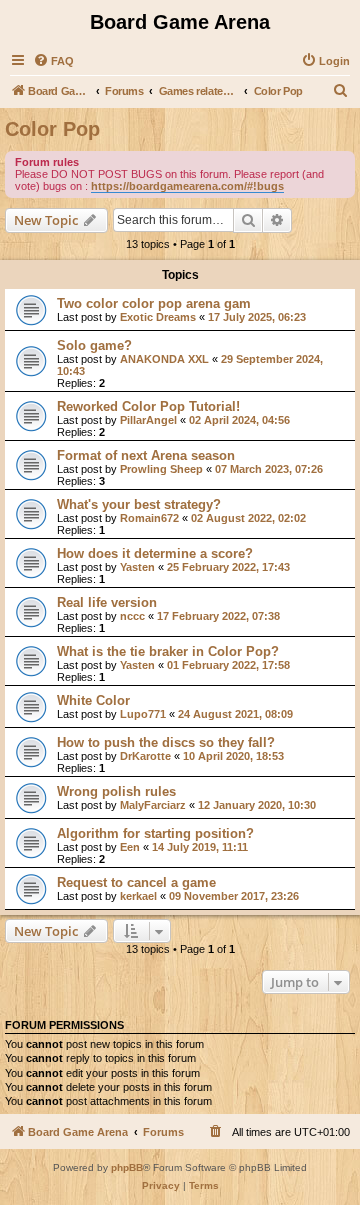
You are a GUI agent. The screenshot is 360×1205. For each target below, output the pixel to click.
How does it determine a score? (155, 553)
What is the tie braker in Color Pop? (168, 651)
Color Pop (52, 129)
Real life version (107, 602)
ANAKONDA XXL (164, 359)
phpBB (127, 1167)
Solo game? (94, 345)
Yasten (137, 567)
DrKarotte (145, 756)
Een (130, 847)
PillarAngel (148, 420)
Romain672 (149, 518)
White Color (93, 700)
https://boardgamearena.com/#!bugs (187, 186)
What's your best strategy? (139, 504)
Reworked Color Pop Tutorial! (148, 406)
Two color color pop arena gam (154, 303)
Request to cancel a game (136, 882)
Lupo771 (143, 714)
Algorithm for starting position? (155, 833)
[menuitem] (53, 61)
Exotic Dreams (158, 317)
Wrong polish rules (116, 791)
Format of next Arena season (146, 455)
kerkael (138, 896)
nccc (132, 616)
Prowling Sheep (161, 469)
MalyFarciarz (153, 805)
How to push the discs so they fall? (166, 742)
